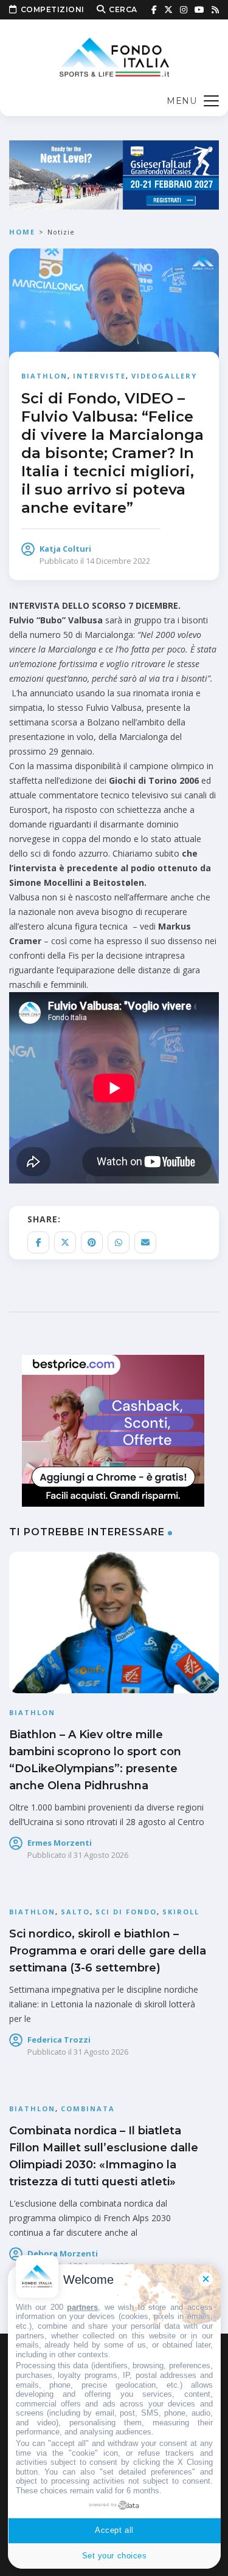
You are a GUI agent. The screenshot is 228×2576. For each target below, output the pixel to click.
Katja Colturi (65, 549)
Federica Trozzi (59, 2040)
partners (82, 2307)
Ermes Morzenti (60, 1843)
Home (22, 232)
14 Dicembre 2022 (118, 561)
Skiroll (181, 1912)
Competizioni (53, 9)
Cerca (123, 9)
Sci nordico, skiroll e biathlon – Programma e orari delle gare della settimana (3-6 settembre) (108, 1951)
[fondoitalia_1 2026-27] (114, 174)
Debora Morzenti (63, 2253)
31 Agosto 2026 (101, 1855)
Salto (75, 1912)
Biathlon (44, 376)
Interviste (99, 376)
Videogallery (164, 376)
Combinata (88, 2108)
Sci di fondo (126, 1912)
